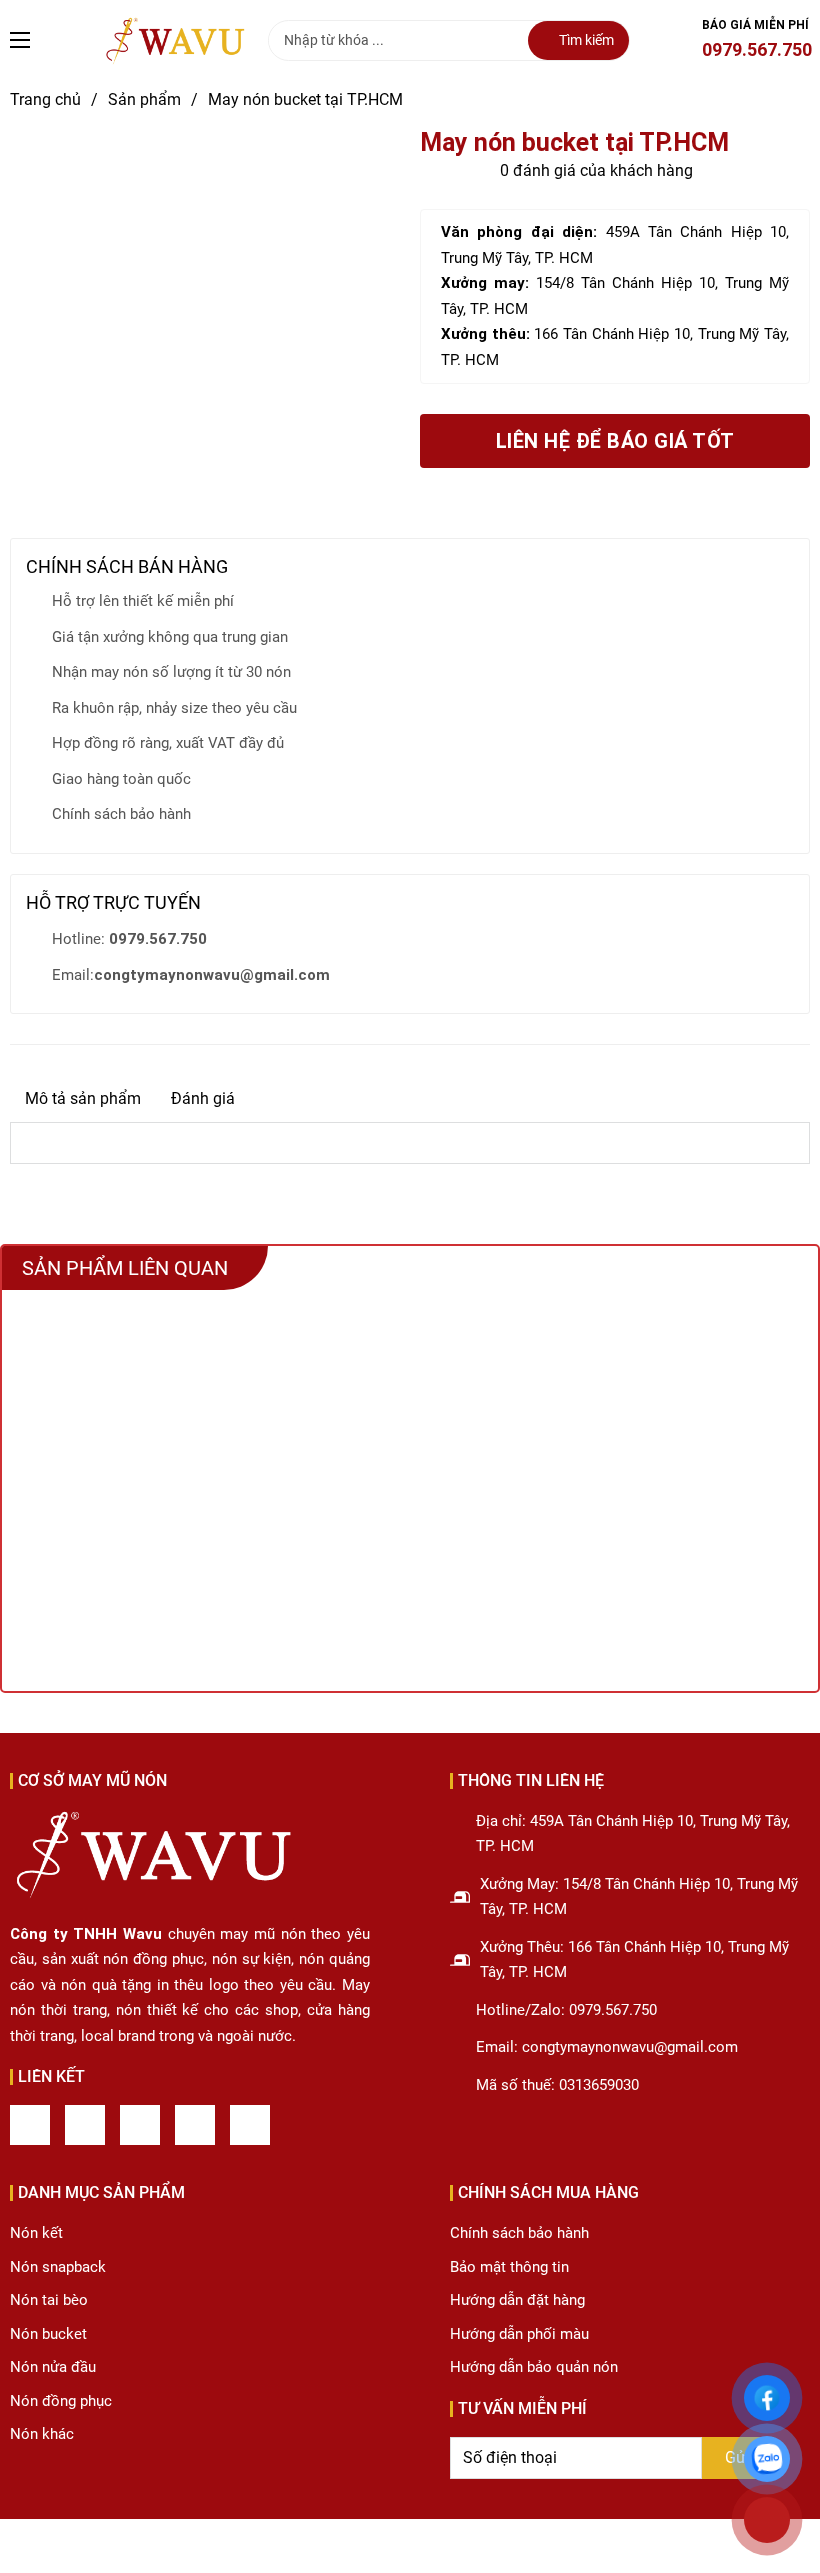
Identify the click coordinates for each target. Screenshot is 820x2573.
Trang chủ (45, 99)
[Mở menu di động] (20, 40)
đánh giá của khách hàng (596, 171)
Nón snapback (58, 2267)
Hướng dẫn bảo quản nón (534, 2367)
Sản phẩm (144, 99)
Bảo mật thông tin (509, 2267)
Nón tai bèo (49, 2300)
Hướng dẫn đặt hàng (517, 2300)
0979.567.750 (757, 49)
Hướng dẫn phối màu (519, 2334)
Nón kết (36, 2233)
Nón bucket (48, 2334)
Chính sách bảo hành (519, 2233)
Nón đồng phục (61, 2401)
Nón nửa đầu (53, 2367)
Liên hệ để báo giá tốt (615, 441)
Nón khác (42, 2434)
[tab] (83, 1098)
